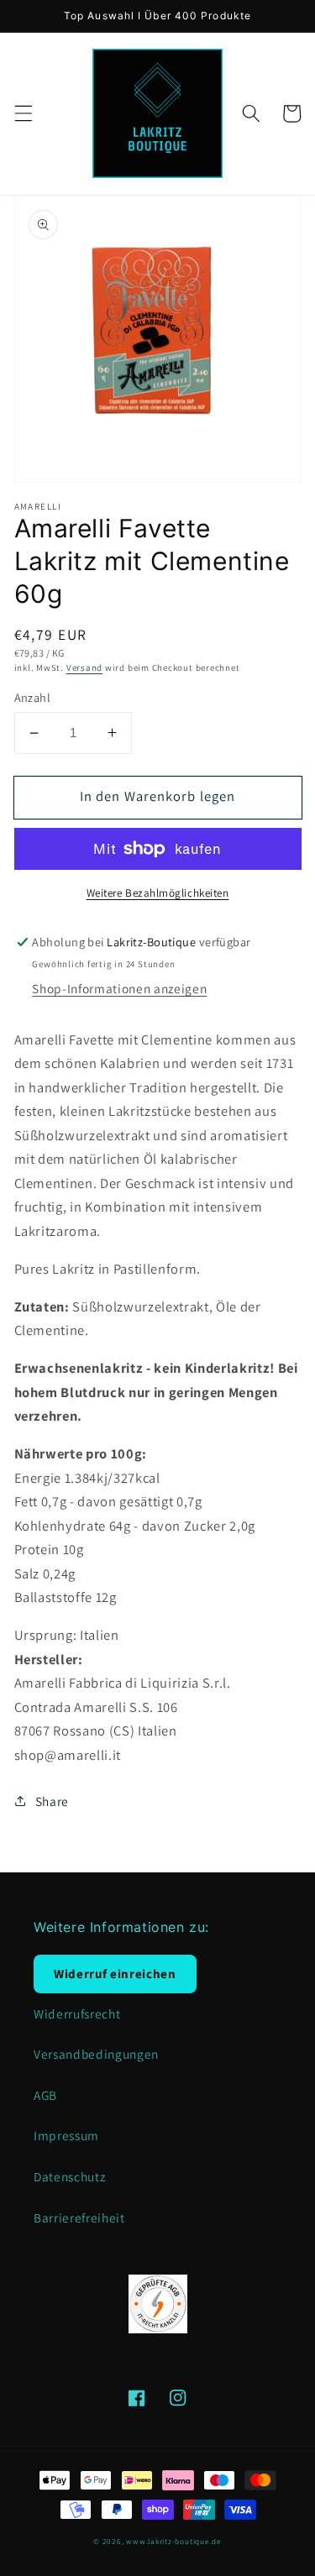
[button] (23, 113)
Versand (84, 668)
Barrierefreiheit (79, 2217)
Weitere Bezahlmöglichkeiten (158, 893)
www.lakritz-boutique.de (174, 2542)
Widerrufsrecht (77, 2013)
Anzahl (33, 697)
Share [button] (52, 1801)
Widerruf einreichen (115, 1974)
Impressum (66, 2135)
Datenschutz (69, 2176)
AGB (45, 2095)
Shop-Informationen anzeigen (119, 988)
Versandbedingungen (96, 2054)
